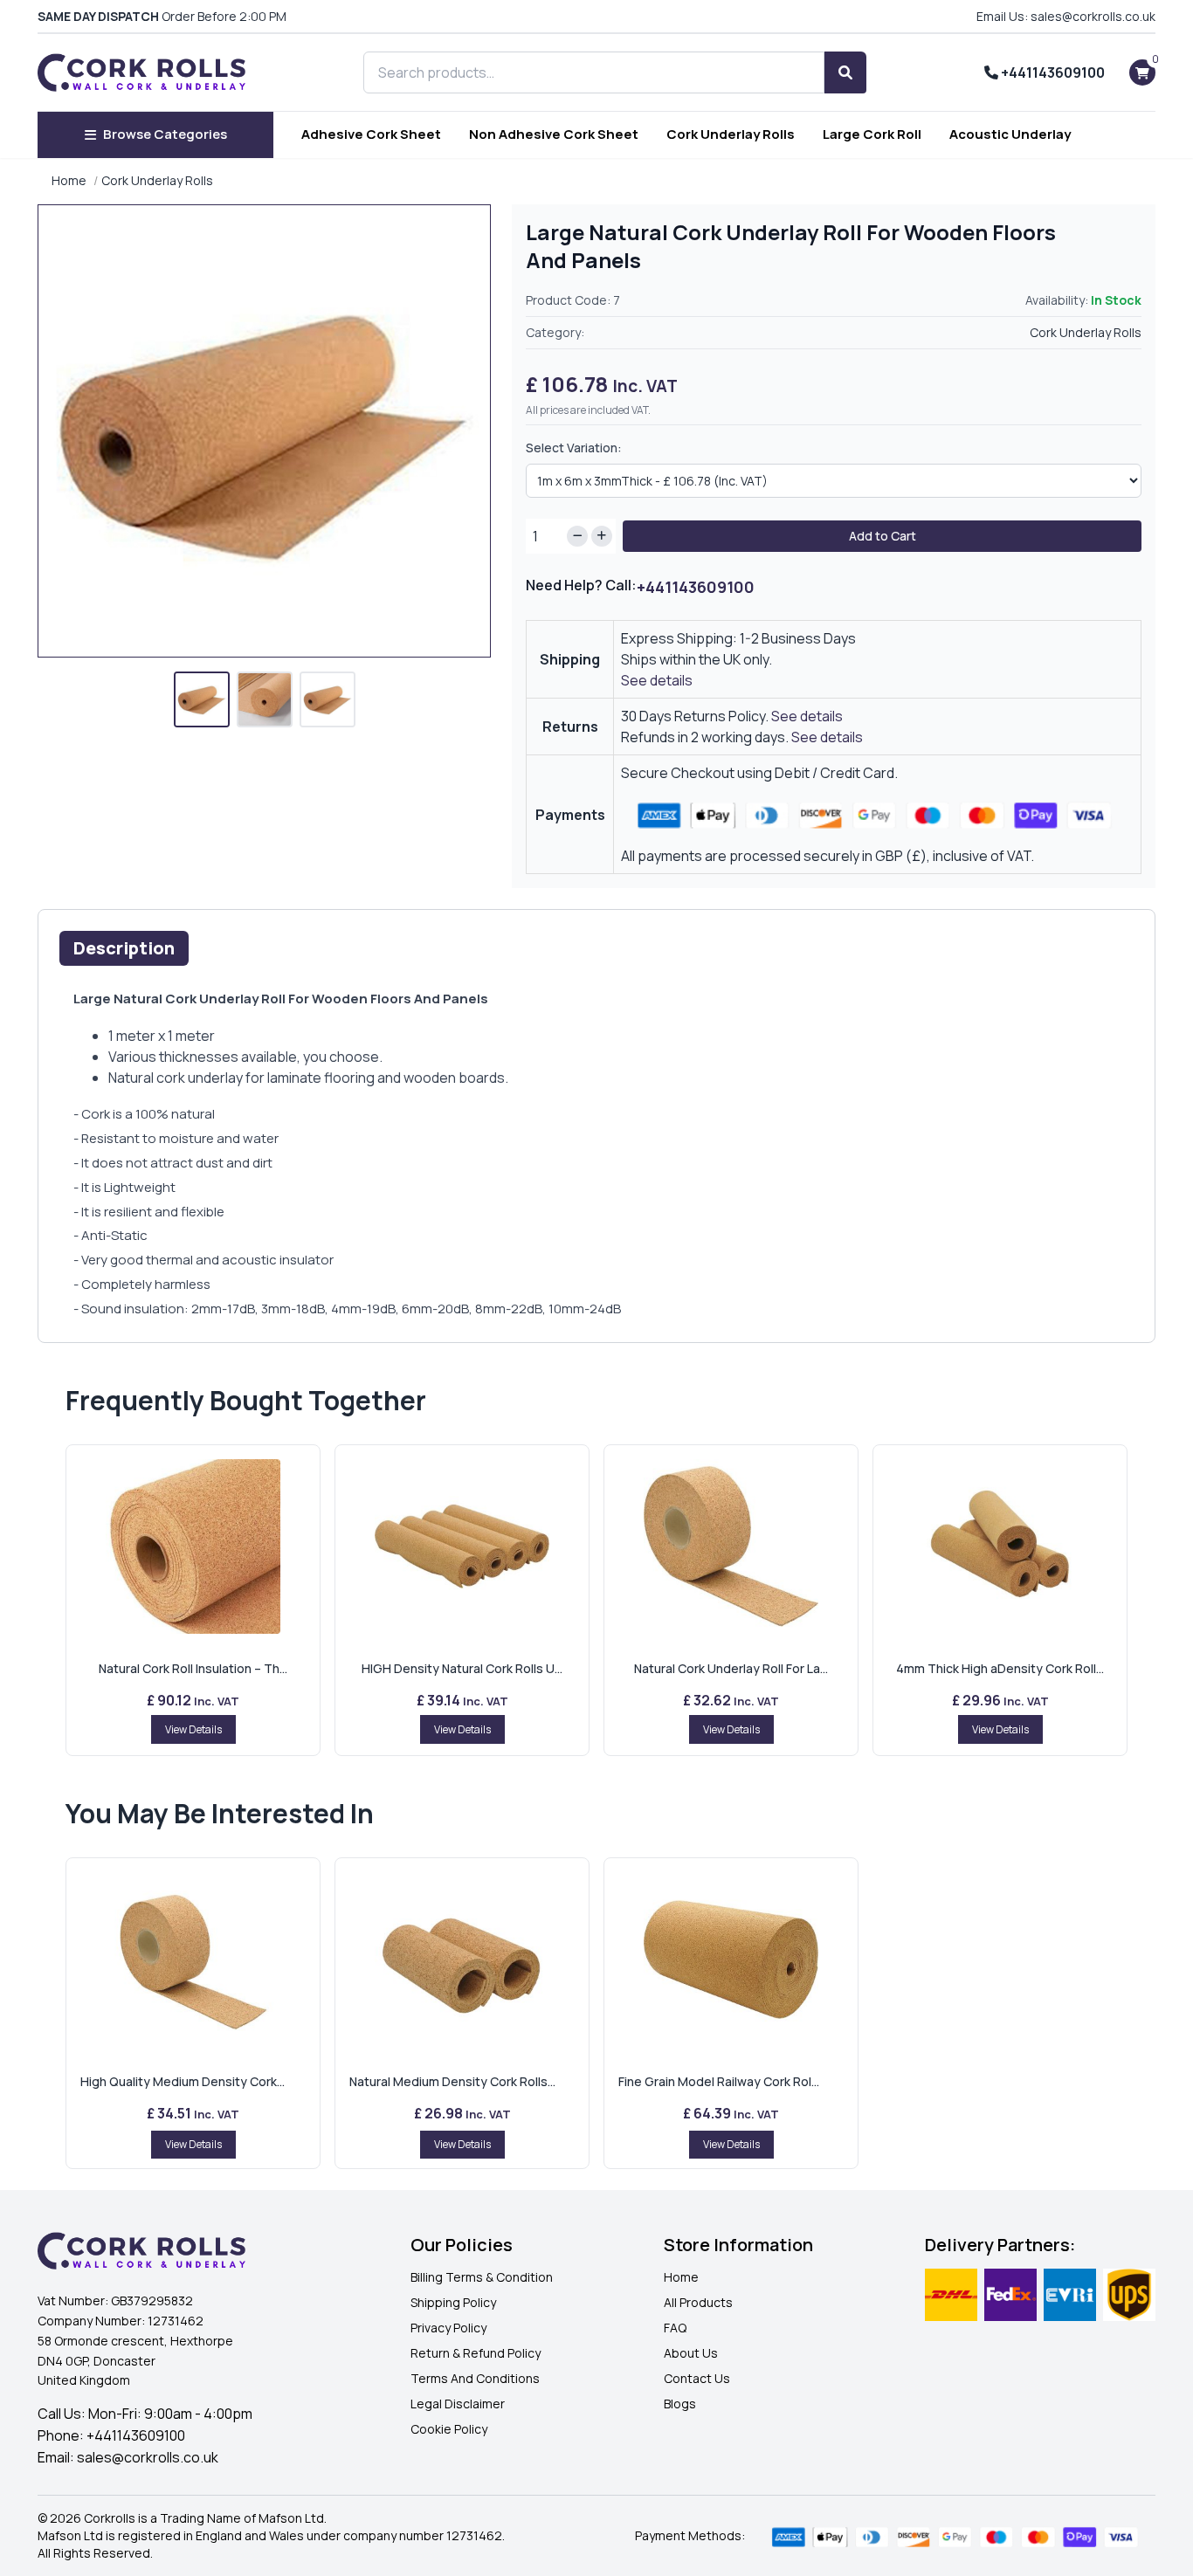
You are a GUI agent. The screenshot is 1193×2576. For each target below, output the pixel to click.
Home (69, 180)
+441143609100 (1052, 72)
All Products (698, 2302)
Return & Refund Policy (476, 2353)
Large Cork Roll (872, 134)
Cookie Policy (449, 2429)
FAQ (675, 2328)
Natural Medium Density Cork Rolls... (452, 2081)
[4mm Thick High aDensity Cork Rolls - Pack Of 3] (1000, 1546)
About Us (691, 2353)
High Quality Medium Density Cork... (183, 2081)
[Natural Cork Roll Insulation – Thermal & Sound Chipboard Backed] (193, 1546)
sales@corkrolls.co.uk (148, 2457)
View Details (193, 1729)
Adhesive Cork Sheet (371, 134)
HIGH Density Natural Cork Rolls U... (462, 1668)
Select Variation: (574, 448)
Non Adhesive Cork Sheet (554, 134)
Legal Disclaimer (458, 2404)
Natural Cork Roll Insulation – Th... (193, 1668)
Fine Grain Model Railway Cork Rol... (719, 2081)
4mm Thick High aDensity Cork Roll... (1000, 1668)
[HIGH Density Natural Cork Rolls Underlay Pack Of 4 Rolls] (462, 1546)
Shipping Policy (453, 2302)
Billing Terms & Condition (482, 2277)
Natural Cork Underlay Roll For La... (731, 1668)
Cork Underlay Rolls (731, 134)
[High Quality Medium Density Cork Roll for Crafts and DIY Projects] (193, 1960)
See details (657, 680)
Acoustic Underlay (1010, 134)
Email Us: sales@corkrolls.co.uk (1066, 16)
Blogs (680, 2404)
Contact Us (697, 2378)
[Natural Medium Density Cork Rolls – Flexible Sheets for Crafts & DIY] (462, 1960)
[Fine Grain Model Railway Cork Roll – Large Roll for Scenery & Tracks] (731, 1960)
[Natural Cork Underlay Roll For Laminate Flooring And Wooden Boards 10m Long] (731, 1546)
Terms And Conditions (475, 2378)
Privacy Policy (448, 2328)
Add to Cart (883, 536)
